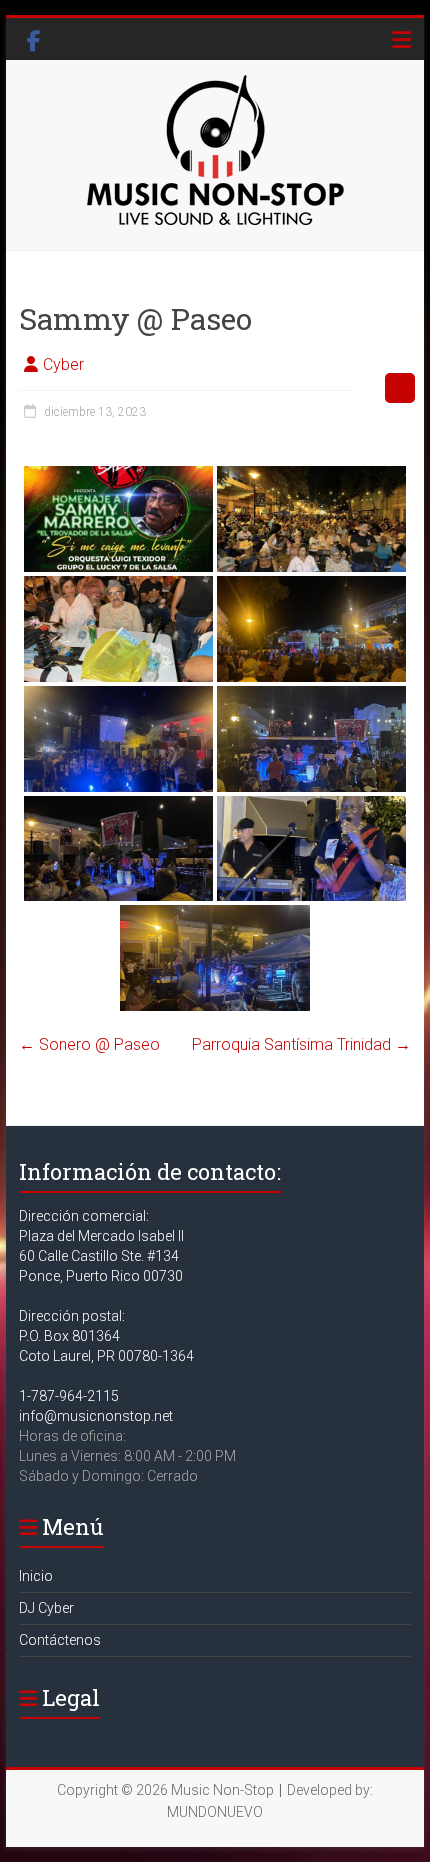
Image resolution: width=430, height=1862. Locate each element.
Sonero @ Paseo (89, 1044)
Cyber (63, 364)
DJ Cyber (46, 1608)
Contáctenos (60, 1640)
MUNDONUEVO (215, 1812)
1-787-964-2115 (69, 1396)
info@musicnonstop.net (96, 1416)
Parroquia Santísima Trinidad (301, 1044)
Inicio (36, 1576)
